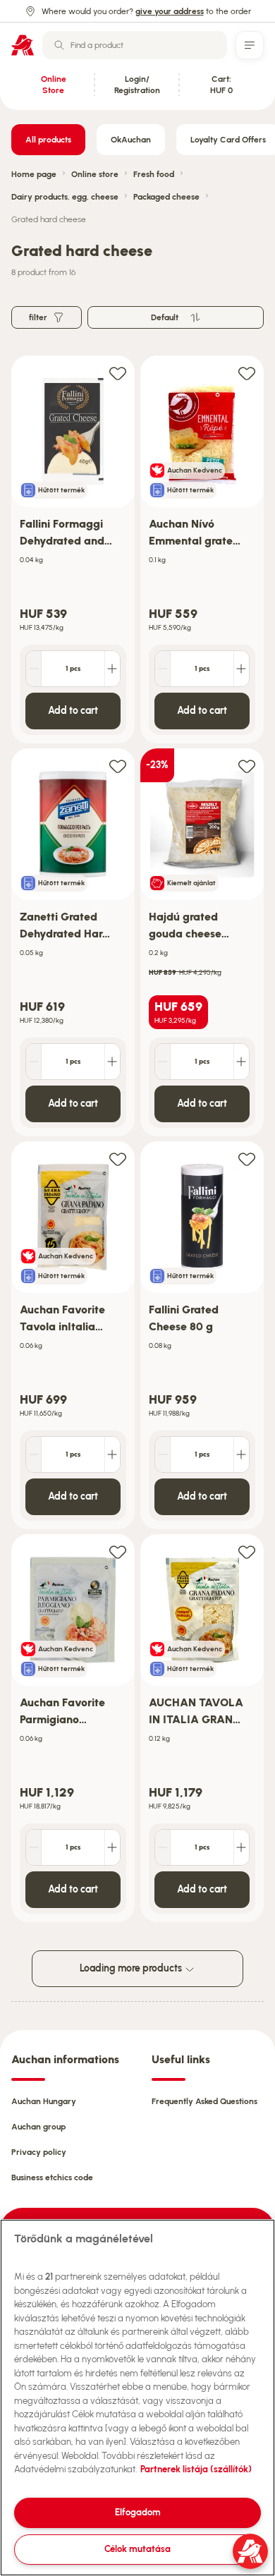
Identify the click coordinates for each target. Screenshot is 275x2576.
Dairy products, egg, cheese (65, 197)
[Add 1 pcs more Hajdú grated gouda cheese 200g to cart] (241, 1062)
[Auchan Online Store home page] (23, 45)
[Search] (59, 45)
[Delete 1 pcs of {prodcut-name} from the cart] (34, 669)
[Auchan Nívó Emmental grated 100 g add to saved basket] (247, 373)
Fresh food (154, 174)
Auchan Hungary (44, 2101)
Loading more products (132, 1968)
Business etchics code (52, 2177)
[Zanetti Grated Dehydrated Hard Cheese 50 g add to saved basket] (118, 766)
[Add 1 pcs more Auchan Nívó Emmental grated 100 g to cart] (241, 669)
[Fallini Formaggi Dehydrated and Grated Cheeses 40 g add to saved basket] (118, 373)
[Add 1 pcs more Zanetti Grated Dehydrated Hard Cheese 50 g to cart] (112, 1062)
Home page (34, 174)
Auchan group (38, 2127)
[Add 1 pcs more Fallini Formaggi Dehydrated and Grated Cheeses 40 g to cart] (112, 669)
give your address (170, 11)
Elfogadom (138, 2512)
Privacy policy (39, 2152)
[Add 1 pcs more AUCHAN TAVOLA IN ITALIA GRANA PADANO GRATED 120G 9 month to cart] (241, 1847)
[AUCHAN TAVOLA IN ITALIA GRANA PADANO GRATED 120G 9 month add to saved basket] (247, 1551)
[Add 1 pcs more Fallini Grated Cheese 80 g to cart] (241, 1454)
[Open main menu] (250, 45)
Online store (95, 174)
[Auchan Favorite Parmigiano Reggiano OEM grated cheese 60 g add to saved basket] (118, 1551)
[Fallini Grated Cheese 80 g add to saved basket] (247, 1159)
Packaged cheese (166, 197)
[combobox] (135, 45)
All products (48, 140)
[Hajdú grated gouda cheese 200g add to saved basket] (247, 766)
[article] (73, 550)
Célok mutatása (137, 2549)
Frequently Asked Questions (204, 2101)
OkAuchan (131, 140)
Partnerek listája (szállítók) (196, 2469)
